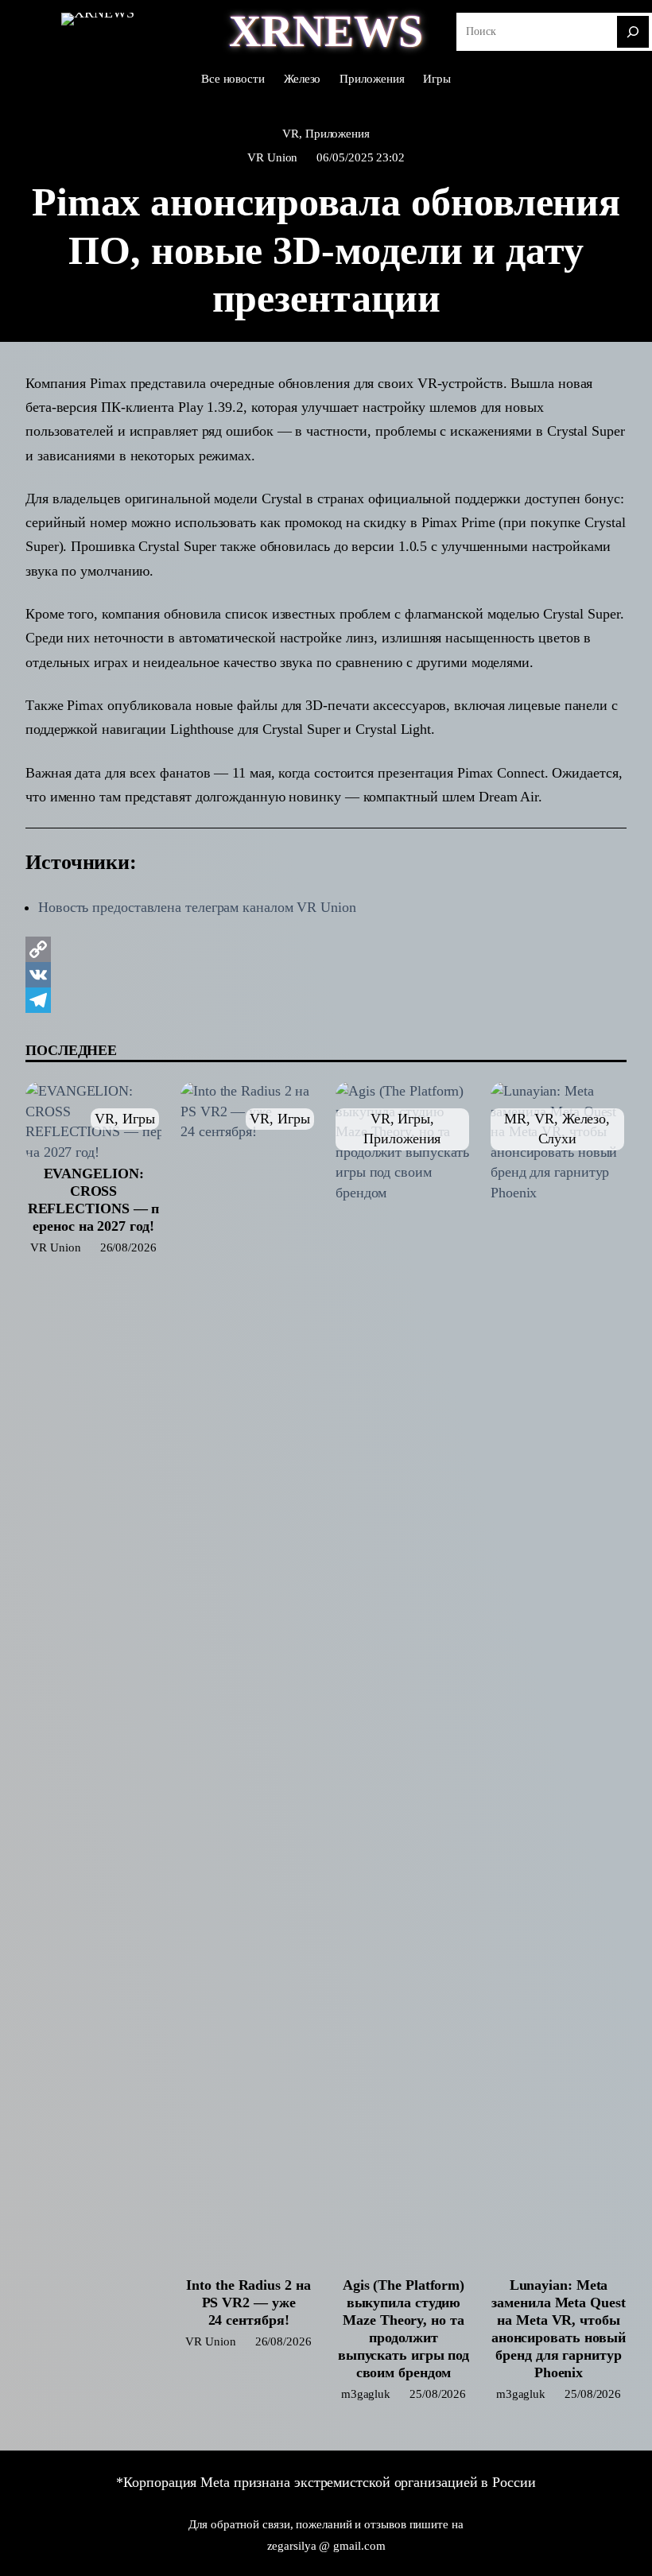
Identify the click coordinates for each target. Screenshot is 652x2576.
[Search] (633, 32)
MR (515, 1119)
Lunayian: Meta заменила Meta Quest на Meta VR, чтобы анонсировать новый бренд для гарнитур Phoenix (559, 2329)
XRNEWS (326, 31)
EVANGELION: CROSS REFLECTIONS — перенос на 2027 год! (94, 1200)
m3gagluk (366, 2394)
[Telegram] (326, 1000)
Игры (139, 1119)
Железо (584, 1119)
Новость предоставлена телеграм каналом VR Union (197, 907)
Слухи (558, 1139)
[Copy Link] (326, 949)
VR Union (272, 157)
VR (291, 133)
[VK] (326, 975)
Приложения (338, 133)
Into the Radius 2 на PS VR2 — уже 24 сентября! (248, 2302)
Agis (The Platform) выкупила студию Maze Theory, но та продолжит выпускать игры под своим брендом (404, 2329)
